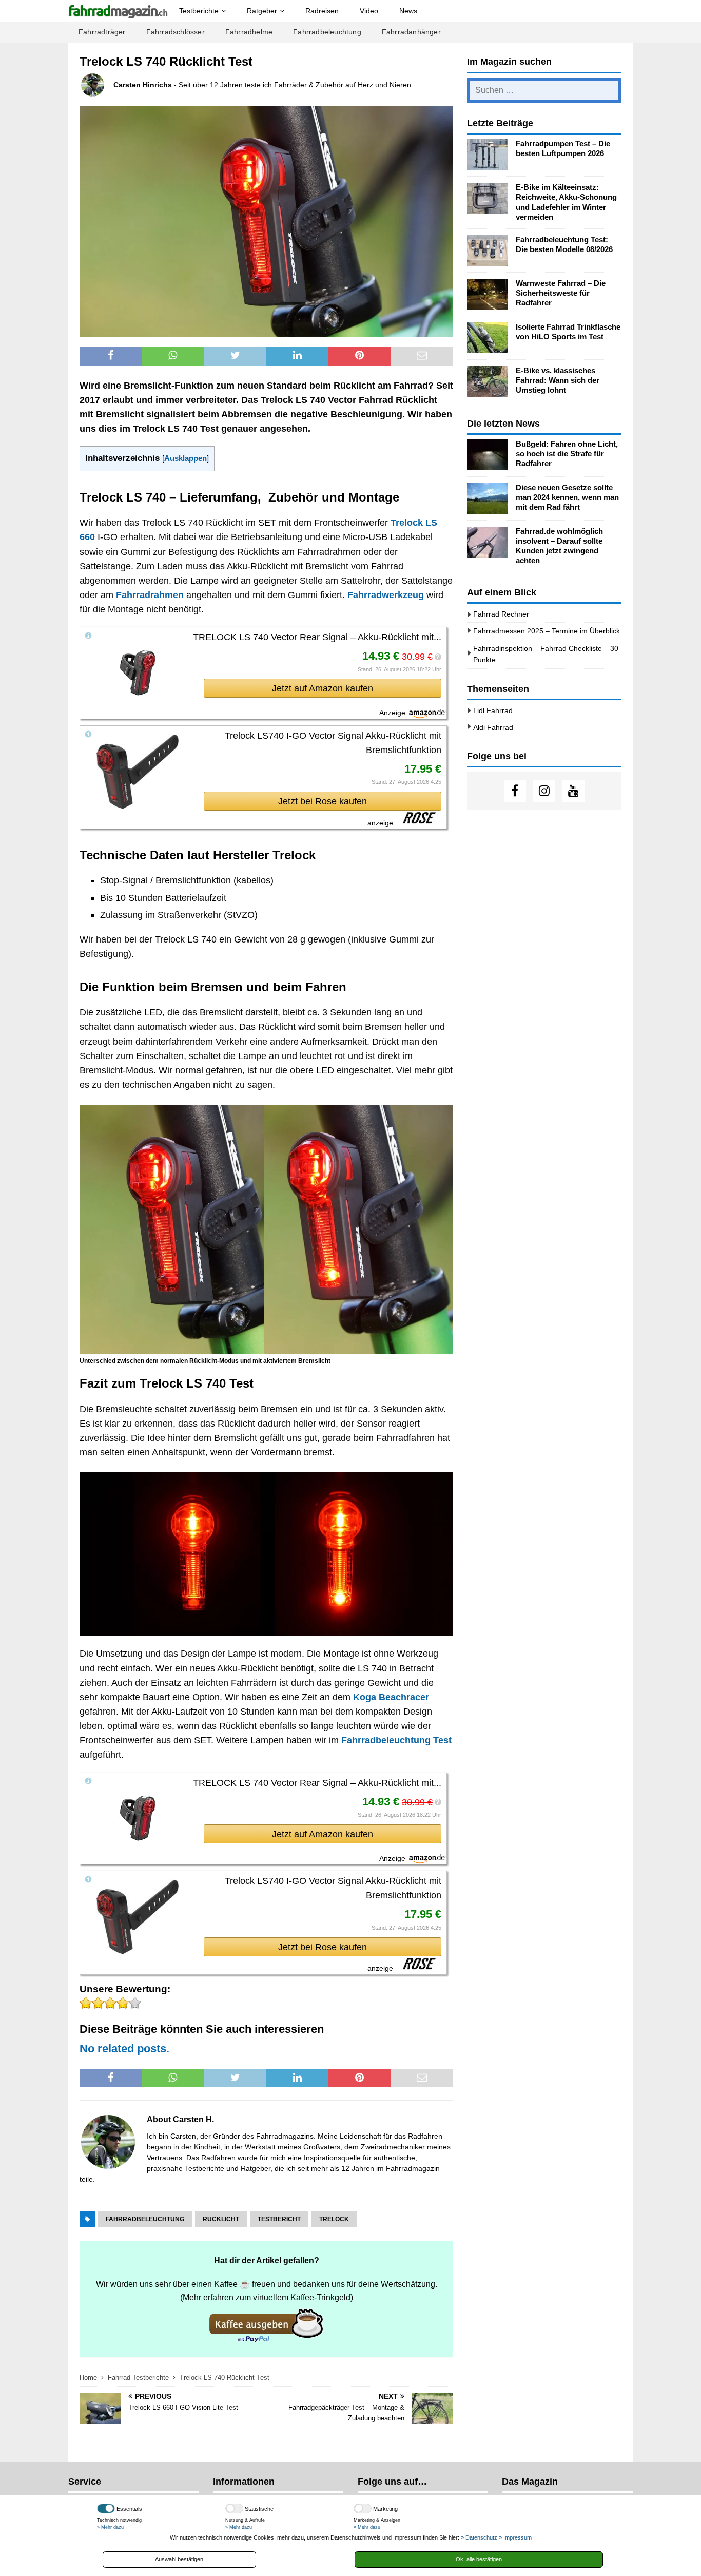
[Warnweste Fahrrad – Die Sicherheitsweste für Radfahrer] (488, 294)
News (408, 11)
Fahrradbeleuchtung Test (396, 1740)
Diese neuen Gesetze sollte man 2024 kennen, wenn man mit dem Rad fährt (567, 497)
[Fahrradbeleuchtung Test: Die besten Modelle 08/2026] (488, 251)
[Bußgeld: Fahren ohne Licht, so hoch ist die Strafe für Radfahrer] (488, 455)
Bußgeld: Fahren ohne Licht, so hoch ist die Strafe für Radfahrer (567, 454)
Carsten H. (193, 2119)
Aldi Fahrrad (493, 727)
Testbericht (279, 2219)
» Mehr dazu (110, 2527)
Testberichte (199, 11)
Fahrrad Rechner (501, 614)
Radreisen (322, 11)
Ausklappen (186, 458)
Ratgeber (262, 11)
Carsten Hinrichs (143, 85)
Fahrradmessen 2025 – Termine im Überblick (547, 631)
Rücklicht (221, 2219)
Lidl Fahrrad (493, 710)
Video (369, 11)
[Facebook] (515, 791)
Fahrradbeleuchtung (327, 32)
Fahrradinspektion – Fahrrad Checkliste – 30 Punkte (546, 654)
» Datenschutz (479, 2537)
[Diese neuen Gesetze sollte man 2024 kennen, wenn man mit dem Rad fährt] (488, 498)
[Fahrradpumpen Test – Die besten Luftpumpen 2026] (488, 155)
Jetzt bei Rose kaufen (323, 801)
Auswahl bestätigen (179, 2559)
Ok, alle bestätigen (479, 2559)
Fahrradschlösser (176, 32)
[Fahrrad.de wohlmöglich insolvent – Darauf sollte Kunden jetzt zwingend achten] (488, 542)
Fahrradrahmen (150, 595)
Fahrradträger (102, 32)
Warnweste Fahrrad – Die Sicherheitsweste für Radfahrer (561, 293)
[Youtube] (573, 791)
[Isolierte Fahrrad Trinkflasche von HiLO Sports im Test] (488, 338)
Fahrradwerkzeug (386, 595)
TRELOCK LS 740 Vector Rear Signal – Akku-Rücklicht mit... (317, 637)
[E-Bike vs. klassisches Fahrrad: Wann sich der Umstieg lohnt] (488, 381)
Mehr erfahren (208, 2297)
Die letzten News (503, 424)
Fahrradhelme (249, 32)
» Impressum (515, 2537)
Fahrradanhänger (411, 32)
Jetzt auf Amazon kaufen (323, 688)
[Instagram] (544, 791)
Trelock (334, 2219)
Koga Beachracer (391, 1697)
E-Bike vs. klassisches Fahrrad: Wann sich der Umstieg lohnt (558, 380)
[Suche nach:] (544, 90)
